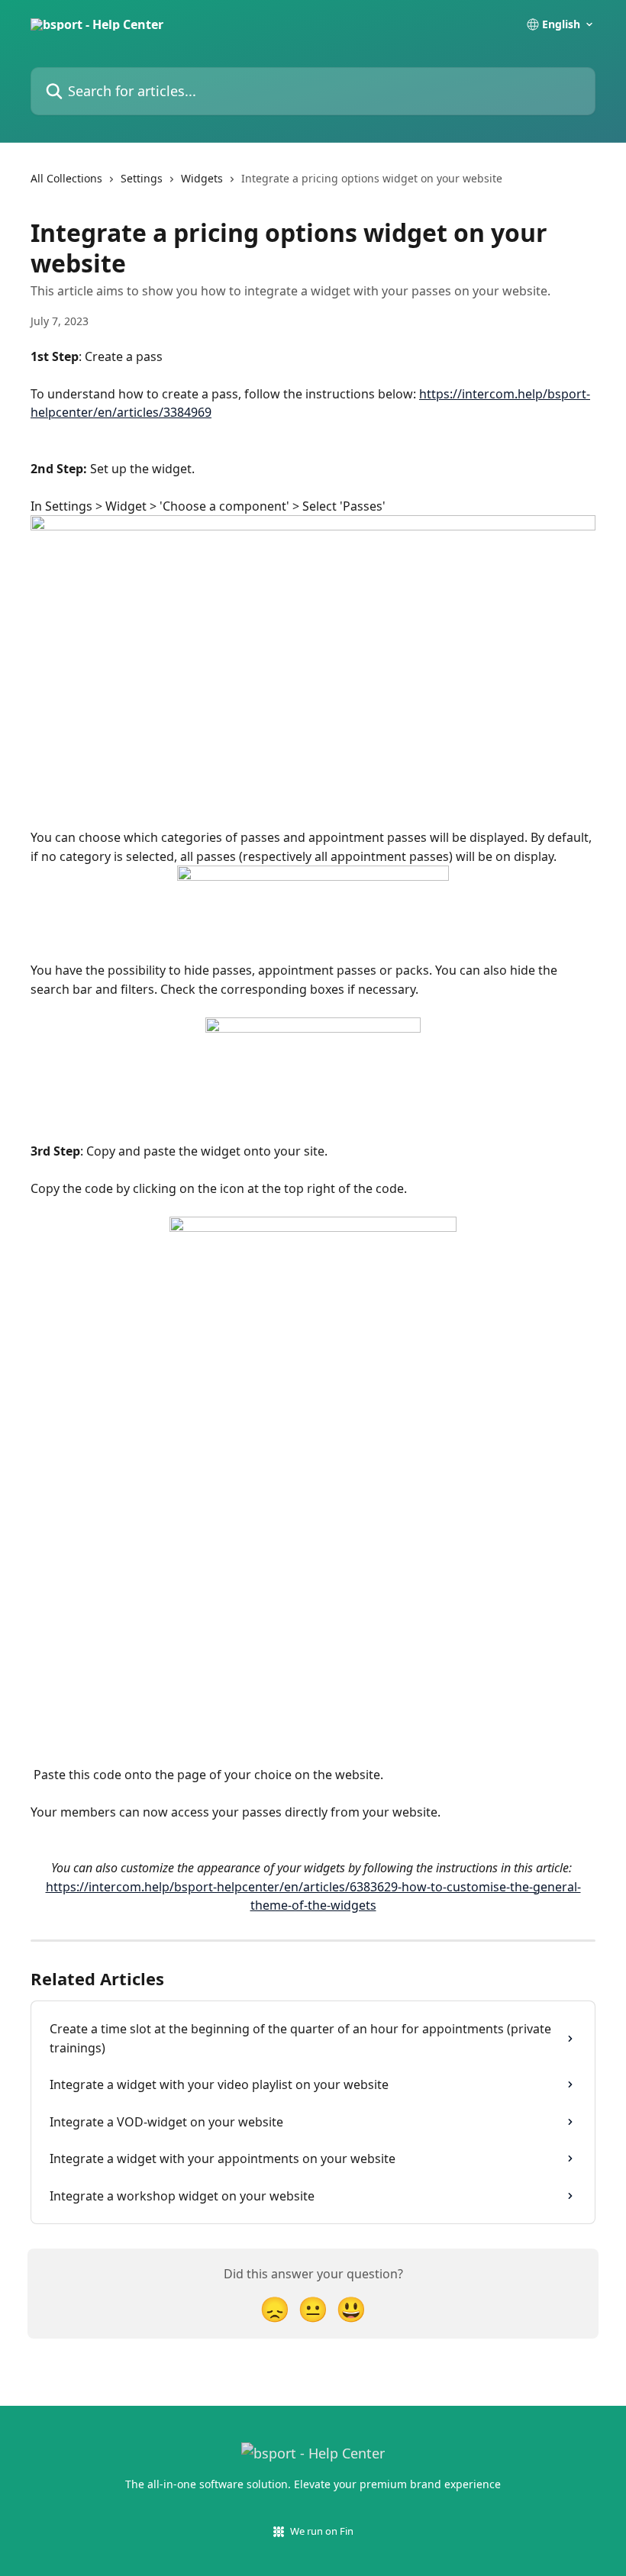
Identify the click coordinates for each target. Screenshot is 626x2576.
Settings (142, 178)
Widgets (202, 178)
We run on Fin (322, 2531)
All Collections (66, 178)
